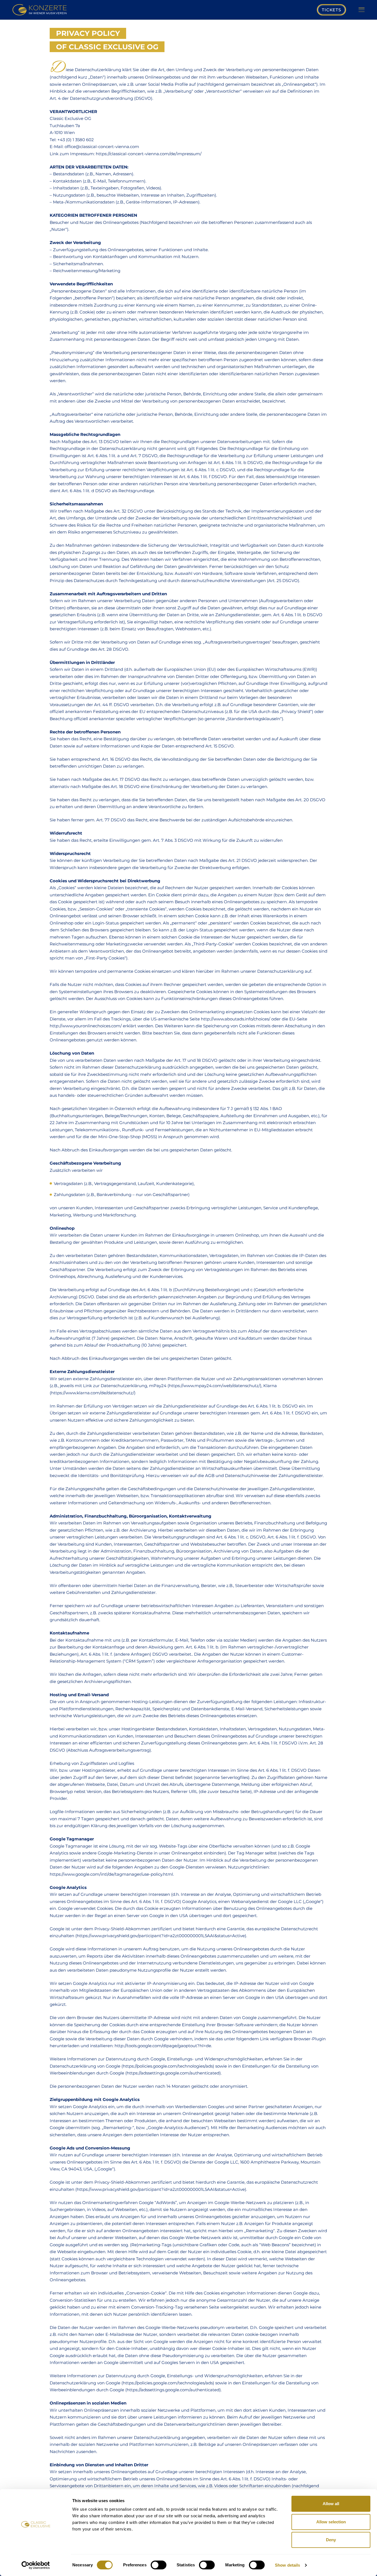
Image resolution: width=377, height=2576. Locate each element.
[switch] (159, 2565)
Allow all (331, 2504)
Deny (331, 2540)
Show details (287, 2565)
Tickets (331, 10)
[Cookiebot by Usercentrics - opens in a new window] (36, 2565)
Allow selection (331, 2522)
